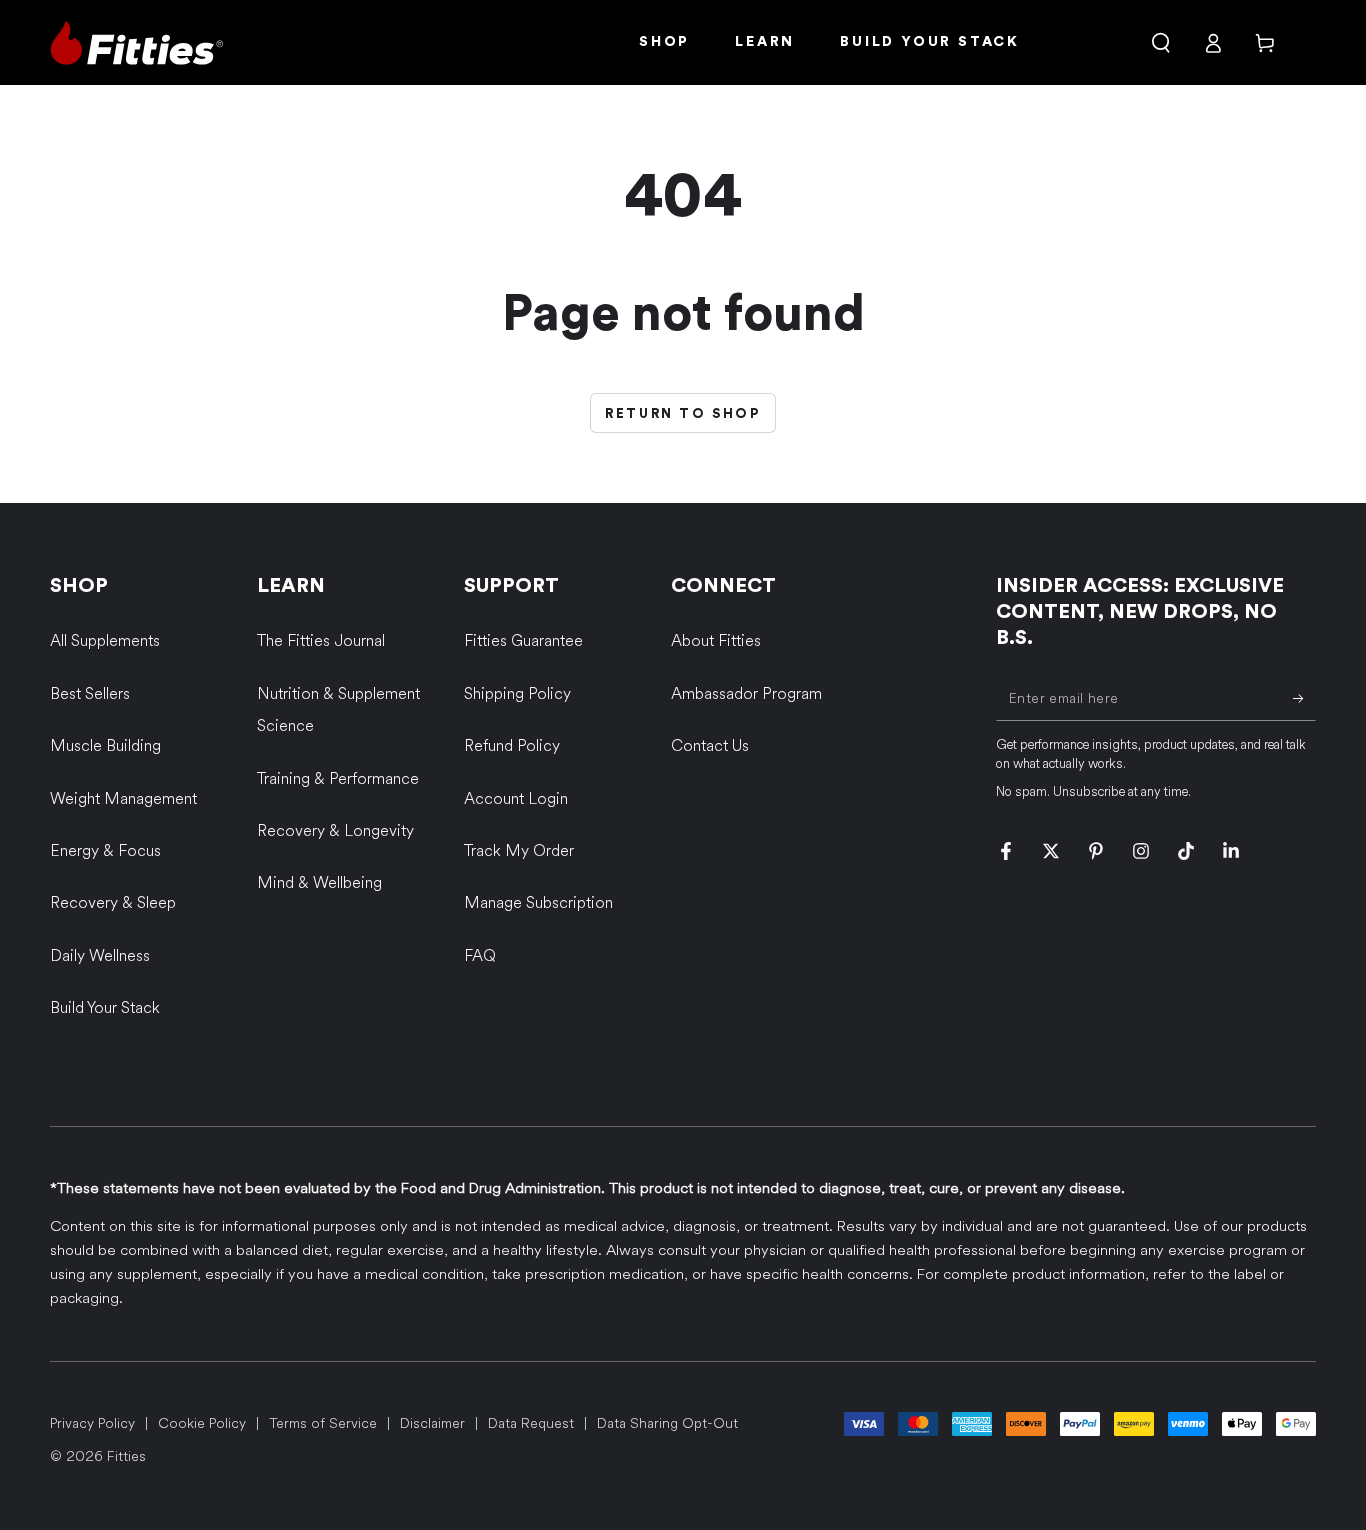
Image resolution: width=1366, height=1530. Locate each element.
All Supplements (105, 640)
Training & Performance (338, 778)
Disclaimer (432, 1423)
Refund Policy (512, 745)
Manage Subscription (538, 902)
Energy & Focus (105, 850)
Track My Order (519, 850)
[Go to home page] (137, 43)
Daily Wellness (100, 955)
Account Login (516, 798)
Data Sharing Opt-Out (667, 1423)
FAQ (480, 955)
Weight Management (123, 798)
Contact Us (710, 745)
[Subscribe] (1304, 698)
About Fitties (716, 640)
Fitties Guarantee (523, 640)
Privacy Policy (92, 1423)
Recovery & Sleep (113, 902)
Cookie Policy (202, 1423)
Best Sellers (90, 693)
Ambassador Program (746, 693)
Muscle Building (105, 745)
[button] (1161, 43)
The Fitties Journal (321, 640)
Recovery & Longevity (335, 830)
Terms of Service (323, 1423)
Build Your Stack (105, 1007)
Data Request (531, 1423)
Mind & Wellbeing (319, 882)
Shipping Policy (517, 693)
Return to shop (682, 413)
